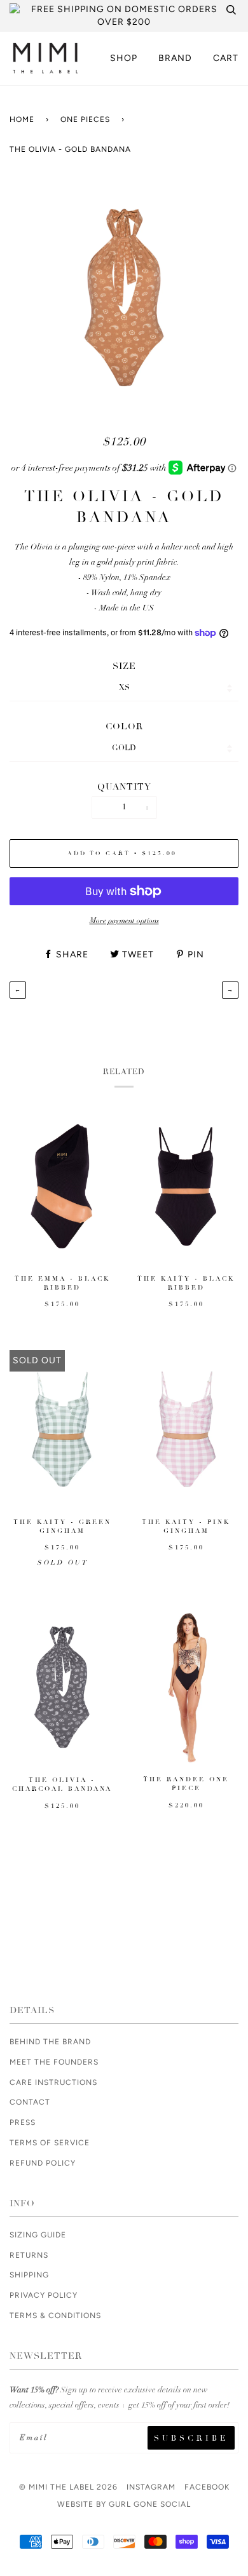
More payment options (124, 920)
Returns (29, 2255)
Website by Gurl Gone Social (124, 2504)
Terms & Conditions (55, 2316)
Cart (226, 58)
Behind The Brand (50, 2042)
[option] (124, 298)
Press (23, 2122)
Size (124, 666)
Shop (124, 58)
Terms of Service (50, 2143)
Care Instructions (53, 2082)
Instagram (151, 2487)
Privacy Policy (44, 2295)
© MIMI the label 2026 (68, 2487)
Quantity (124, 787)
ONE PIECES (85, 119)
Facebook (207, 2487)
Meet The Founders (54, 2062)
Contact (30, 2102)
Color (124, 726)
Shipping (29, 2275)
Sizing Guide (38, 2235)
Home (22, 119)
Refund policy (43, 2163)
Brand (175, 58)
